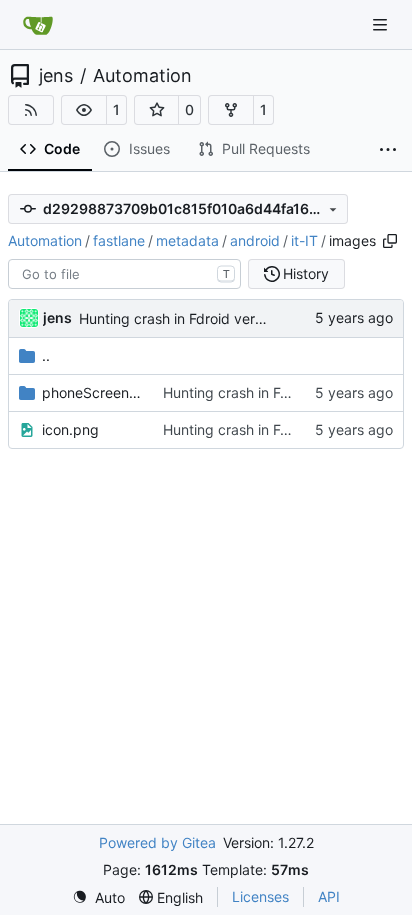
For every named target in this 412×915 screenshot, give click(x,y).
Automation (142, 76)
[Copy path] (390, 241)
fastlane (119, 240)
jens (56, 76)
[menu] (98, 897)
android (255, 240)
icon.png (70, 429)
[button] (84, 110)
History (306, 273)
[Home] (38, 25)
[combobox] (124, 274)
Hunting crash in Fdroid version (180, 318)
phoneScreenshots (92, 392)
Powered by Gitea (157, 842)
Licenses (260, 896)
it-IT (304, 240)
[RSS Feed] (31, 110)
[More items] (388, 150)
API (329, 896)
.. (46, 355)
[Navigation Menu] (382, 24)
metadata (187, 240)
